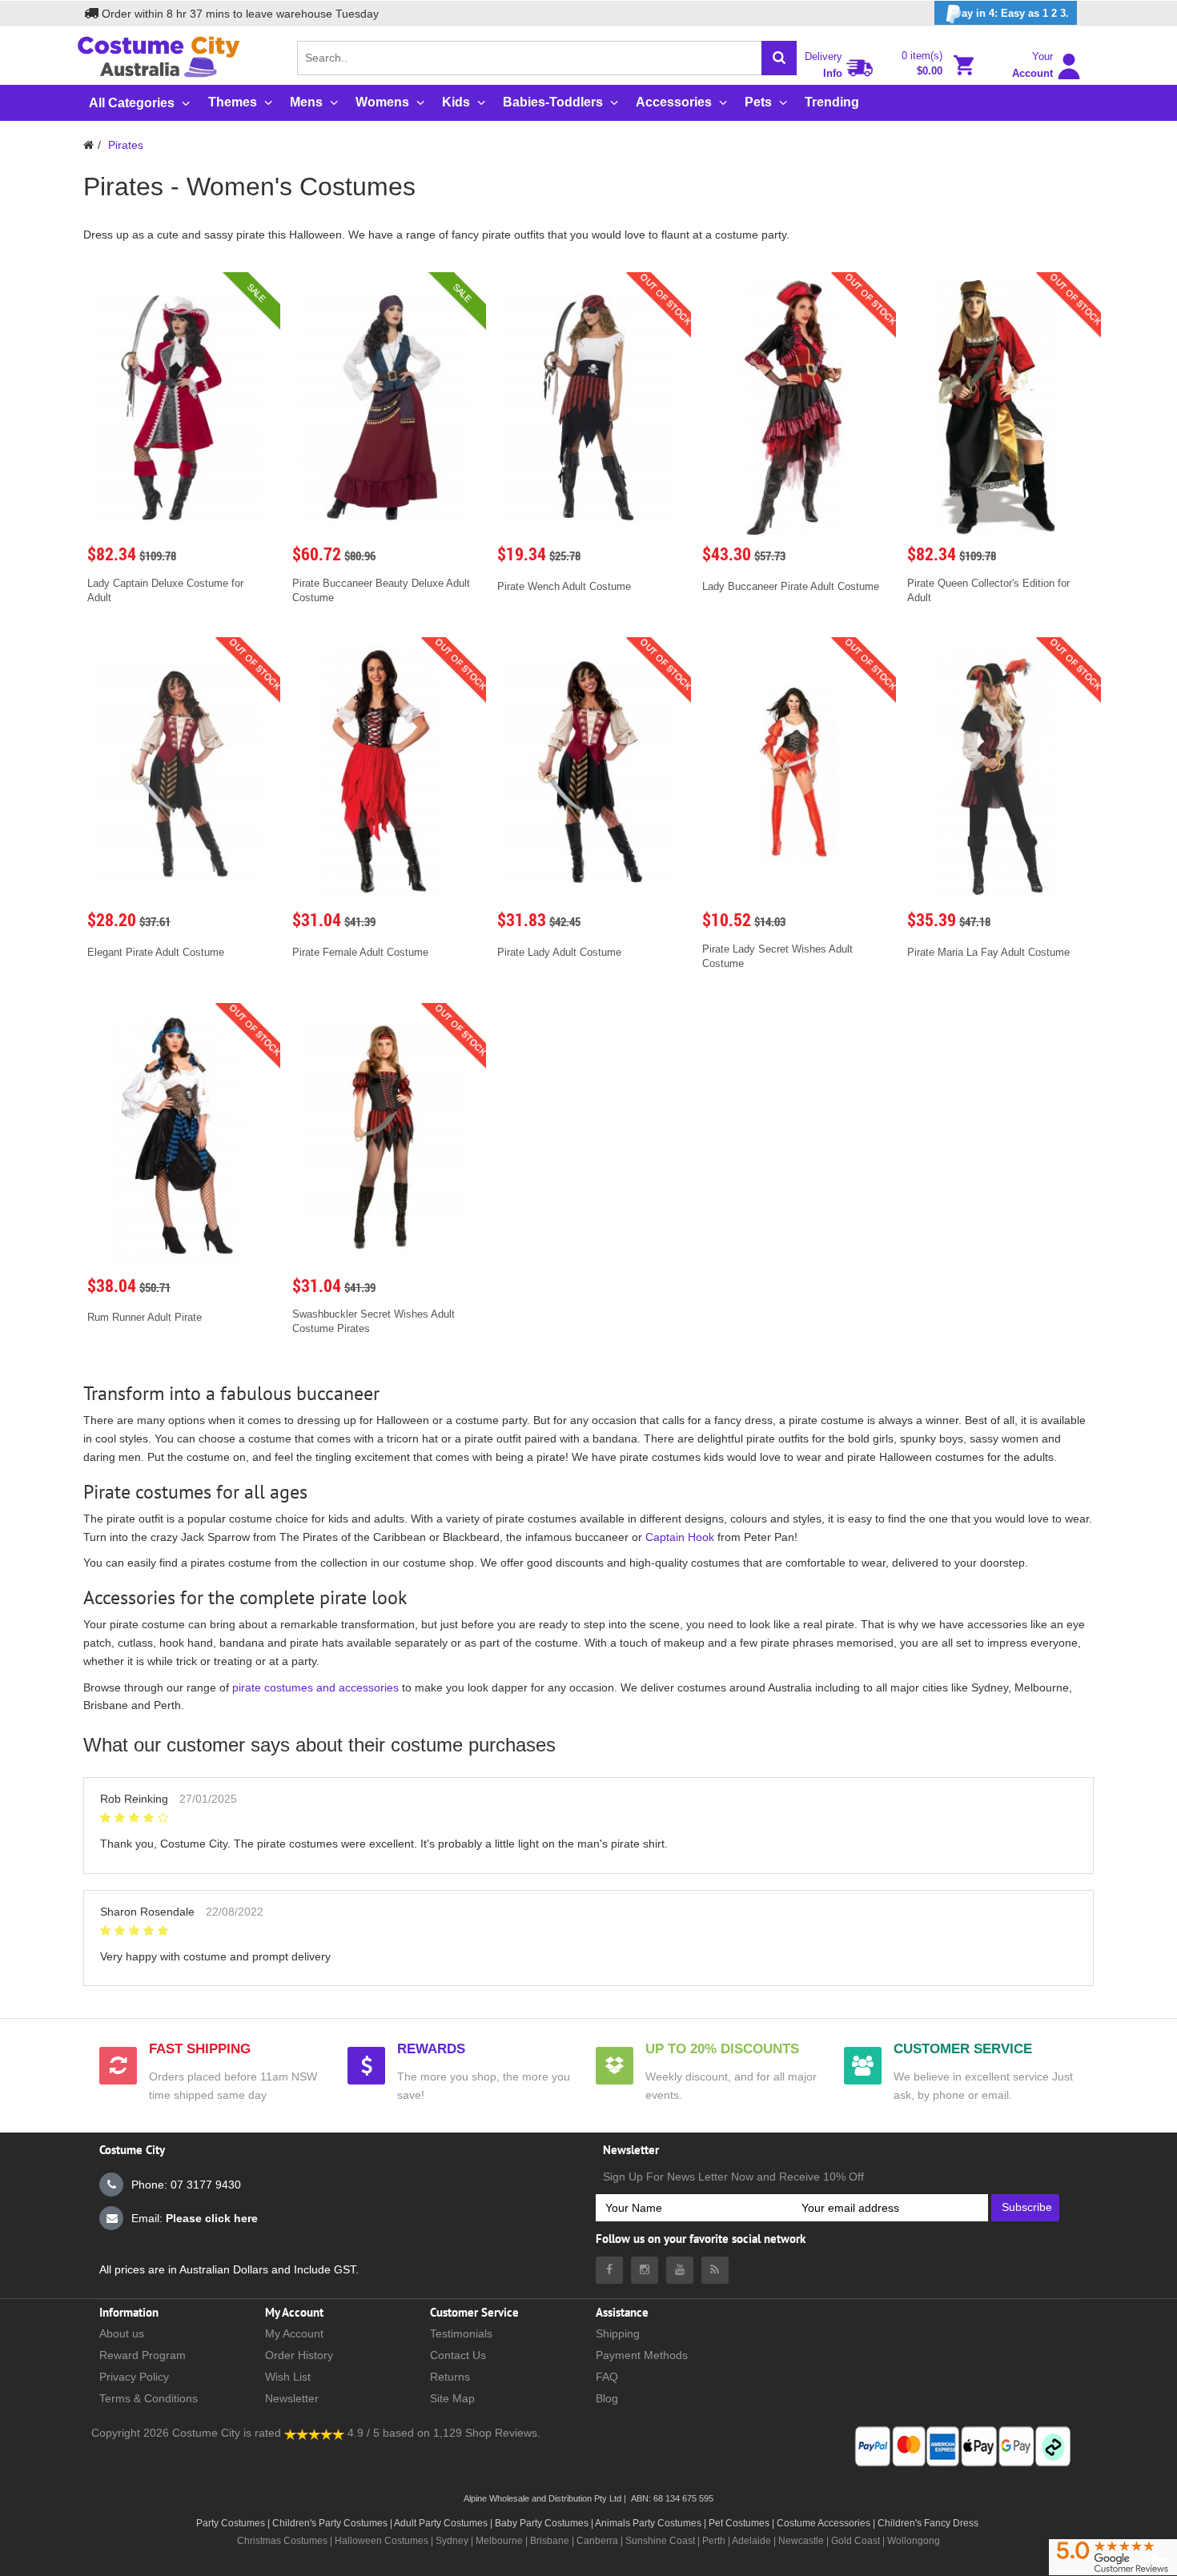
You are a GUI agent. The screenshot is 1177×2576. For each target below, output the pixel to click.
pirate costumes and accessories (315, 1687)
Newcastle (802, 2541)
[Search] (779, 58)
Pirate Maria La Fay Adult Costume (988, 952)
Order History (299, 2355)
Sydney (452, 2541)
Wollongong (914, 2541)
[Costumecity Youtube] (680, 2270)
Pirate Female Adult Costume (360, 952)
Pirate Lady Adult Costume (559, 952)
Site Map (452, 2398)
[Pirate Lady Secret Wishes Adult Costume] (793, 772)
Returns (450, 2377)
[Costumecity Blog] (715, 2270)
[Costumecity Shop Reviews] (314, 2433)
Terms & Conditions (149, 2398)
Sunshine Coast (660, 2541)
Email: (195, 2218)
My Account (294, 2333)
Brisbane (550, 2541)
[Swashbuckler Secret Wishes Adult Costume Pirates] (384, 1138)
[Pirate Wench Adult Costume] (588, 407)
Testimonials (461, 2333)
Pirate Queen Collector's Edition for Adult (988, 590)
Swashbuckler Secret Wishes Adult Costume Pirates (374, 1321)
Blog (607, 2398)
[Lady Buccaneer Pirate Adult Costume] (793, 407)
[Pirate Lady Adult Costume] (588, 772)
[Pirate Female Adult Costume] (384, 772)
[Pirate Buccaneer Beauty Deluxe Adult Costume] (384, 407)
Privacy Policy (134, 2377)
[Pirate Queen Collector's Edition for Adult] (998, 407)
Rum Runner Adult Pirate (145, 1317)
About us (122, 2333)
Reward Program (143, 2355)
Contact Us (458, 2355)
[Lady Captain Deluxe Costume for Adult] (179, 407)
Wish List (288, 2377)
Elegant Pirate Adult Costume (156, 952)
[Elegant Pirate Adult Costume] (179, 772)
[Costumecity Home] (88, 145)
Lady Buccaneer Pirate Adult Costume (791, 586)
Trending (832, 102)
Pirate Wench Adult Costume (564, 586)
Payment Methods (642, 2355)
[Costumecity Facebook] (609, 2270)
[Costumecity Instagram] (645, 2270)
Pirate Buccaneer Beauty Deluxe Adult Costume (381, 590)
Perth (714, 2541)
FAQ (607, 2377)
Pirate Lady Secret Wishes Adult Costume (777, 956)
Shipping (618, 2333)
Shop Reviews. (503, 2433)
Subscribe (1027, 2207)
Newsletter (292, 2398)
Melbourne (499, 2541)
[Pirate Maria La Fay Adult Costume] (998, 772)
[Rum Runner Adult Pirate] (179, 1138)
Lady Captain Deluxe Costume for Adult (165, 590)
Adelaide (751, 2541)
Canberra (597, 2541)
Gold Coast (856, 2541)
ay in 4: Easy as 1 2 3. (1015, 13)
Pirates (126, 145)
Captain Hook (680, 1537)
